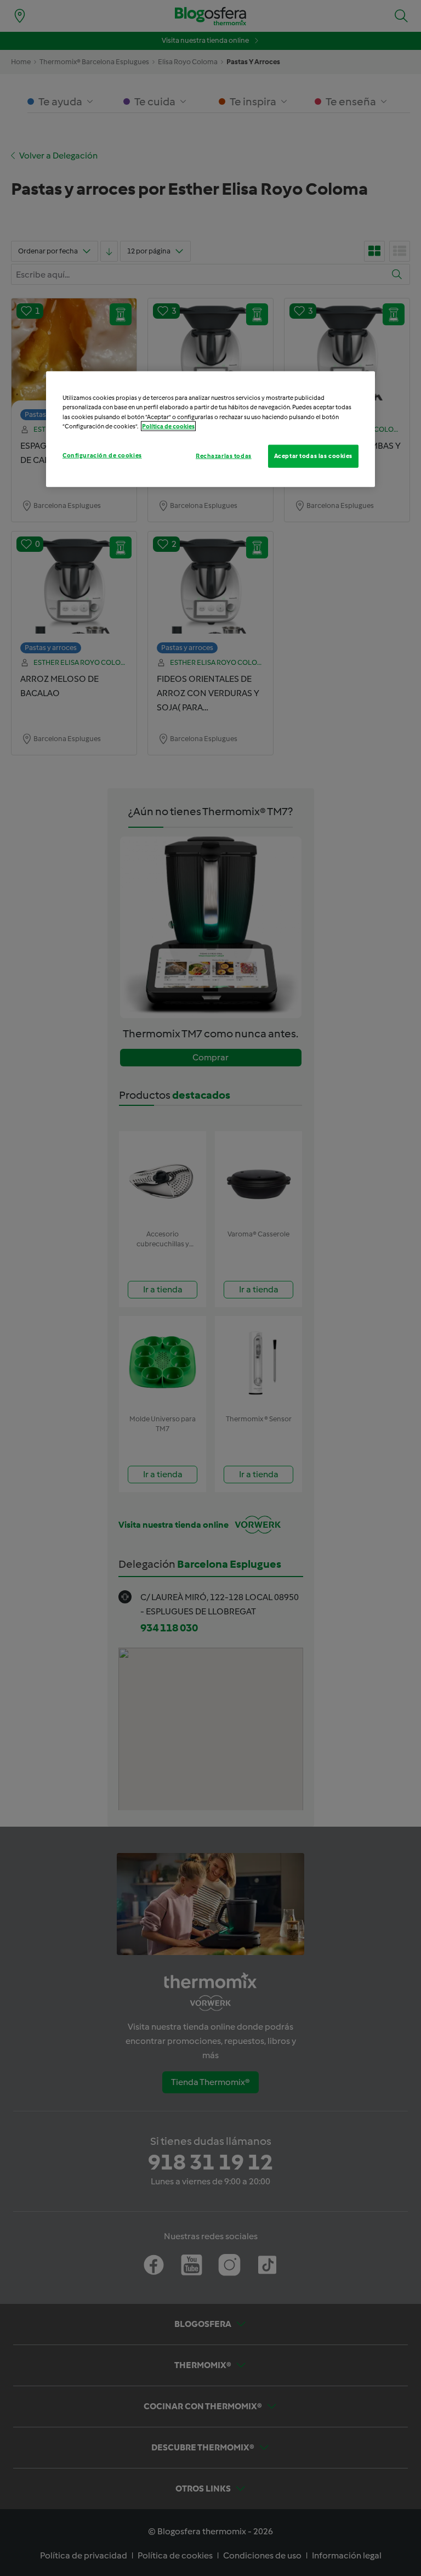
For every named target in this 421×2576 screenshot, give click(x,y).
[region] (210, 429)
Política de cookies (168, 426)
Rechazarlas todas (224, 455)
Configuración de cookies (102, 455)
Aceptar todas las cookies (313, 455)
